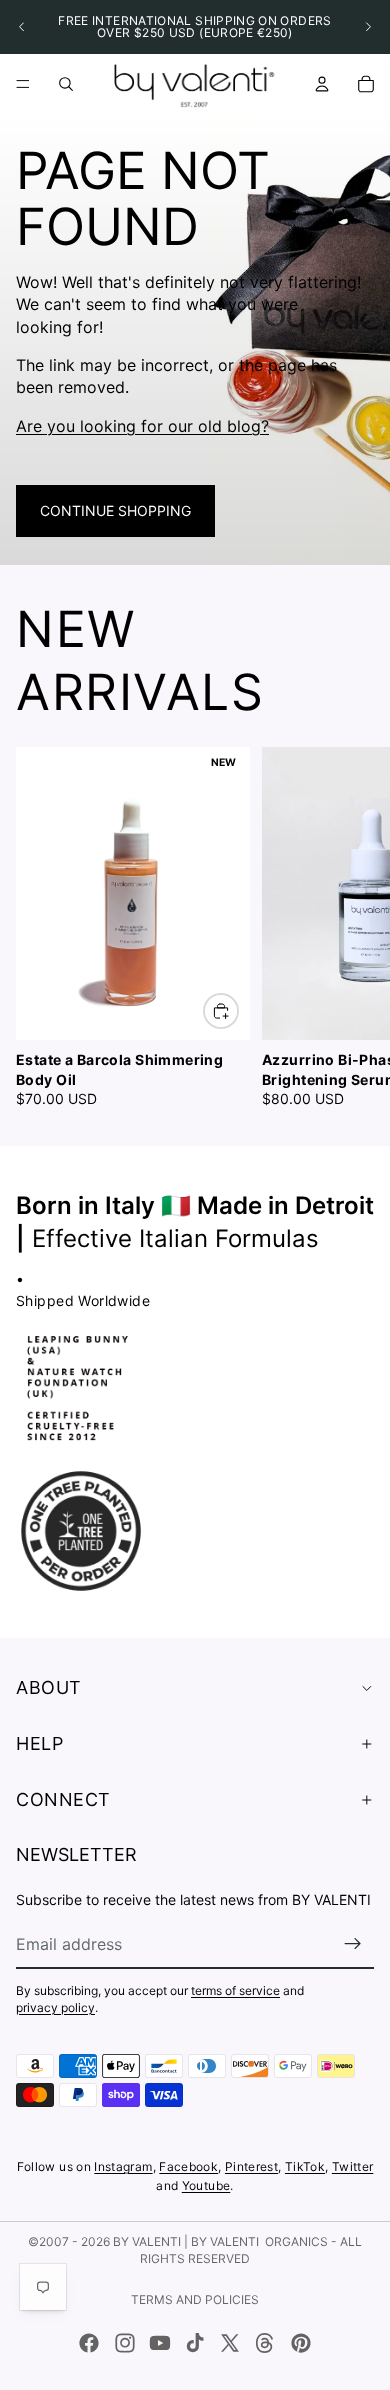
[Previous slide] (22, 27)
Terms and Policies (195, 2299)
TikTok (305, 2166)
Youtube (206, 2185)
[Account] (322, 84)
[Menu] (23, 84)
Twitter (353, 2166)
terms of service (235, 1990)
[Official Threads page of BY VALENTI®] (265, 2343)
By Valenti (147, 2241)
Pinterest (251, 2166)
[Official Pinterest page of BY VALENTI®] (301, 2343)
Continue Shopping (115, 510)
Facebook (188, 2166)
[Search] (66, 84)
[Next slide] (368, 27)
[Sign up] (353, 1945)
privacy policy (55, 2007)
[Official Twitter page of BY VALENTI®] (230, 2343)
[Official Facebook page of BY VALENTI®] (89, 2343)
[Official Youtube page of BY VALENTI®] (160, 2343)
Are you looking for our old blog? (142, 426)
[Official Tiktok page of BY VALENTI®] (195, 2343)
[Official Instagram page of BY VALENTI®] (125, 2343)
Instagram (123, 2166)
